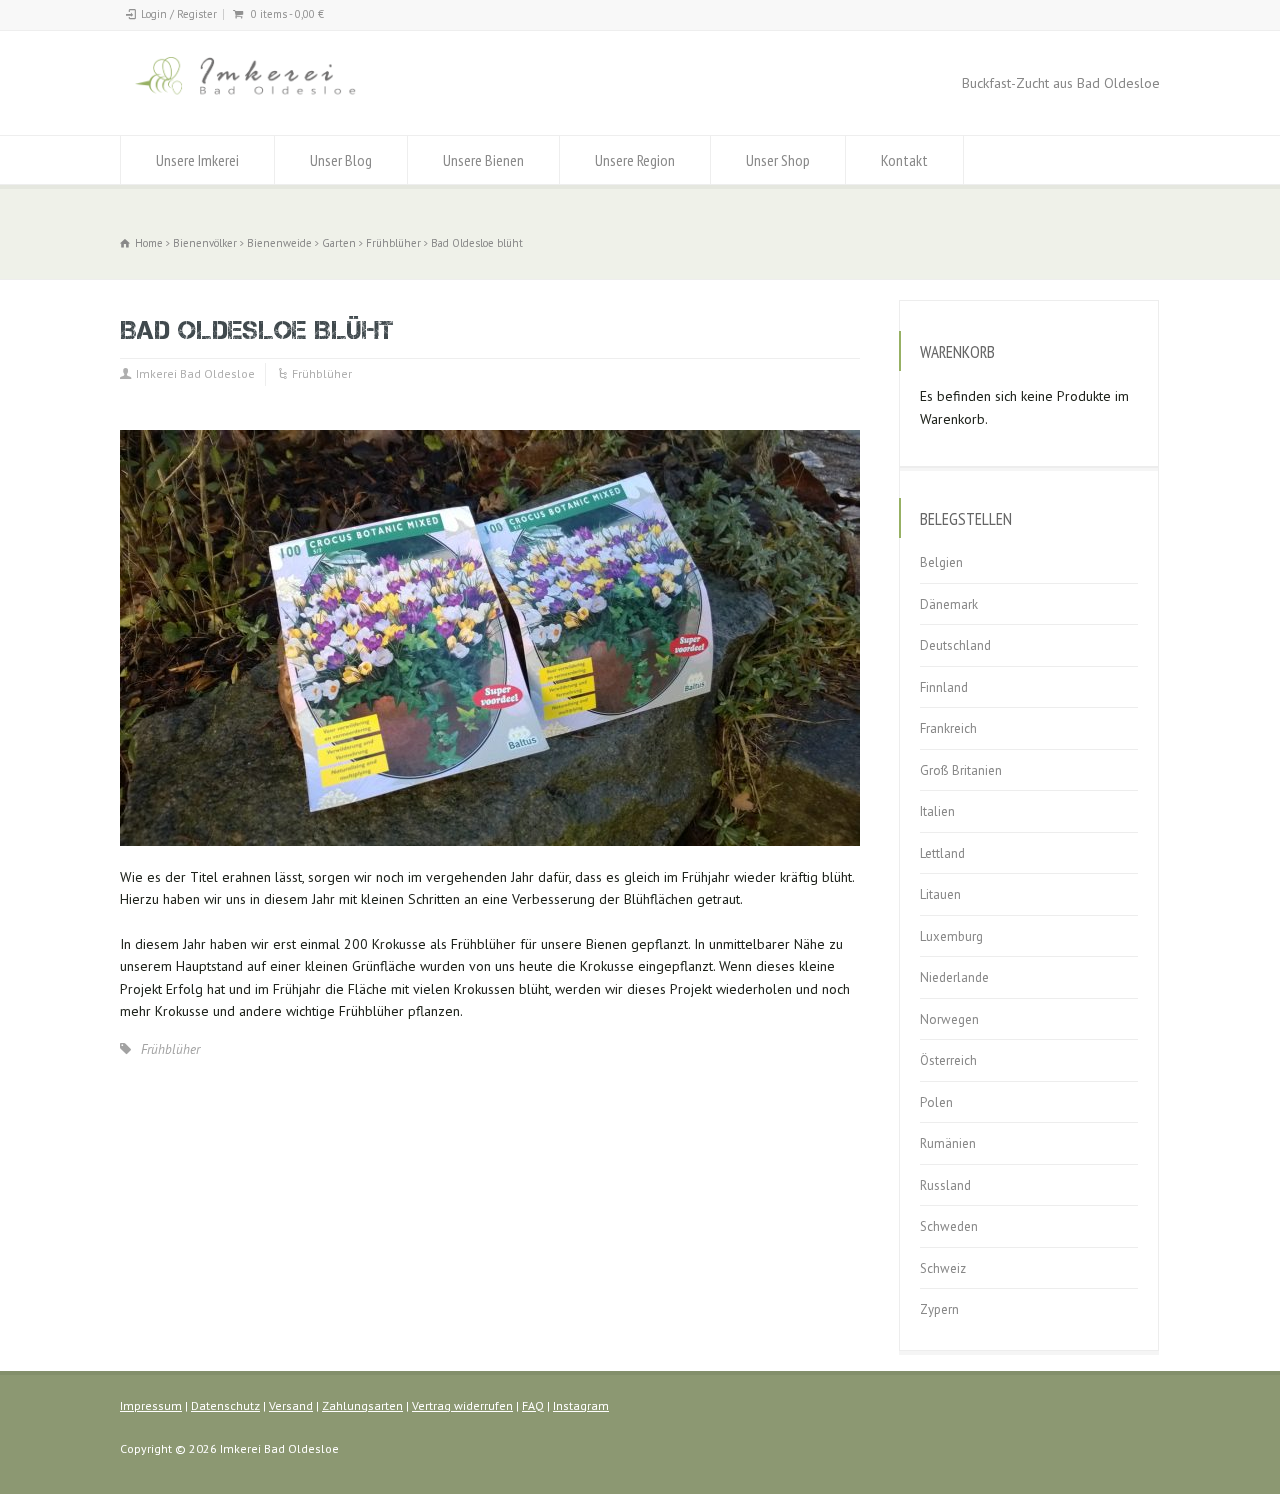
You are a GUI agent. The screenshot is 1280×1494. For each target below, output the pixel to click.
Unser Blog (341, 160)
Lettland (942, 853)
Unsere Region (635, 160)
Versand (291, 1405)
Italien (937, 811)
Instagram (581, 1405)
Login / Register (179, 14)
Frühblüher (322, 373)
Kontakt (904, 160)
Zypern (939, 1309)
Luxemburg (951, 936)
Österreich (948, 1060)
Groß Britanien (961, 770)
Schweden (949, 1226)
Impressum (151, 1405)
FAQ (533, 1405)
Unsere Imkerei (197, 160)
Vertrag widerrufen (462, 1405)
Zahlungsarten (362, 1405)
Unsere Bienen (483, 160)
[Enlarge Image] (490, 430)
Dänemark (949, 604)
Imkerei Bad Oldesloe (195, 373)
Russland (945, 1185)
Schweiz (943, 1268)
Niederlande (954, 977)
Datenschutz (225, 1405)
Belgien (941, 562)
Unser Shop (778, 160)
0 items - (287, 14)
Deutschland (955, 645)
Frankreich (948, 728)
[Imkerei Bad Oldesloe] (286, 97)
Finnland (944, 687)
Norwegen (949, 1019)
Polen (936, 1102)
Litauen (940, 894)
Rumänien (948, 1143)
